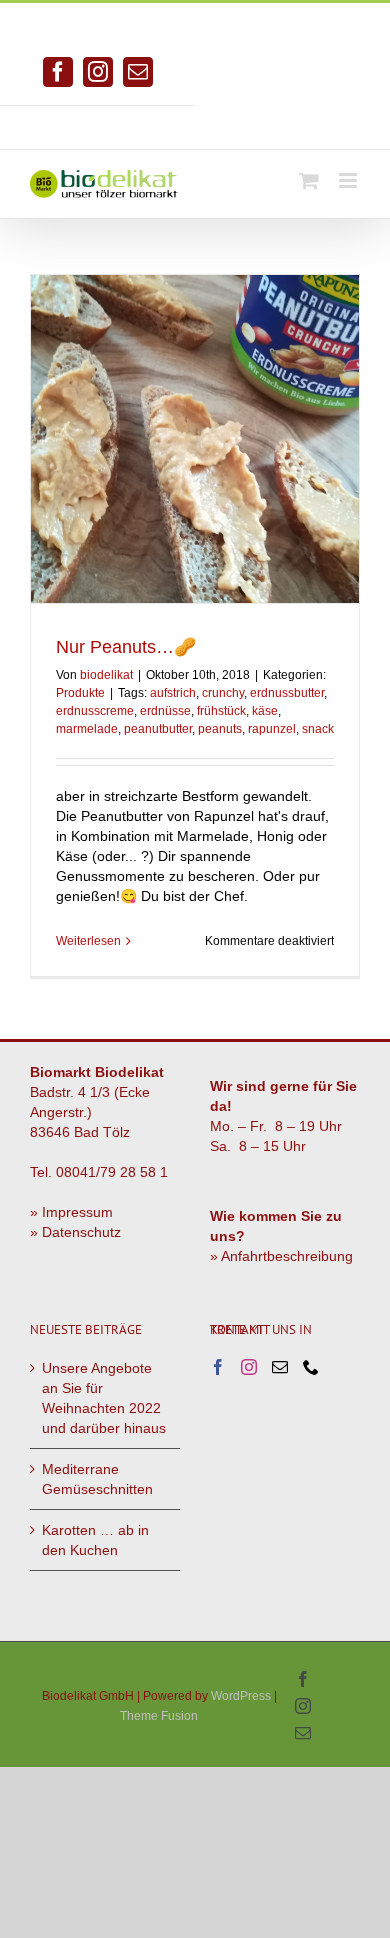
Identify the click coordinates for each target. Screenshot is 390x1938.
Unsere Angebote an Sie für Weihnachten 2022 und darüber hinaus (104, 1398)
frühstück (221, 711)
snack (318, 729)
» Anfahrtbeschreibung (281, 1256)
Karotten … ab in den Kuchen (95, 1540)
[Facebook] (218, 1367)
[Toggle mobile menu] (349, 180)
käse (265, 711)
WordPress (241, 1696)
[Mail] (280, 1367)
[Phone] (311, 1367)
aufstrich (173, 693)
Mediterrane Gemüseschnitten (97, 1479)
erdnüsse (165, 711)
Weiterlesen (88, 941)
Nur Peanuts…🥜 (126, 647)
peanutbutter (158, 729)
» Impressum (71, 1212)
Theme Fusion (159, 1716)
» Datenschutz (75, 1232)
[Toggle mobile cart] (309, 180)
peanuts (220, 729)
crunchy (223, 693)
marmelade (87, 729)
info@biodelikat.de (293, 120)
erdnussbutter (287, 693)
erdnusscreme (95, 711)
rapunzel (272, 729)
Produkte (80, 693)
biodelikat (106, 675)
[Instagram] (249, 1367)
